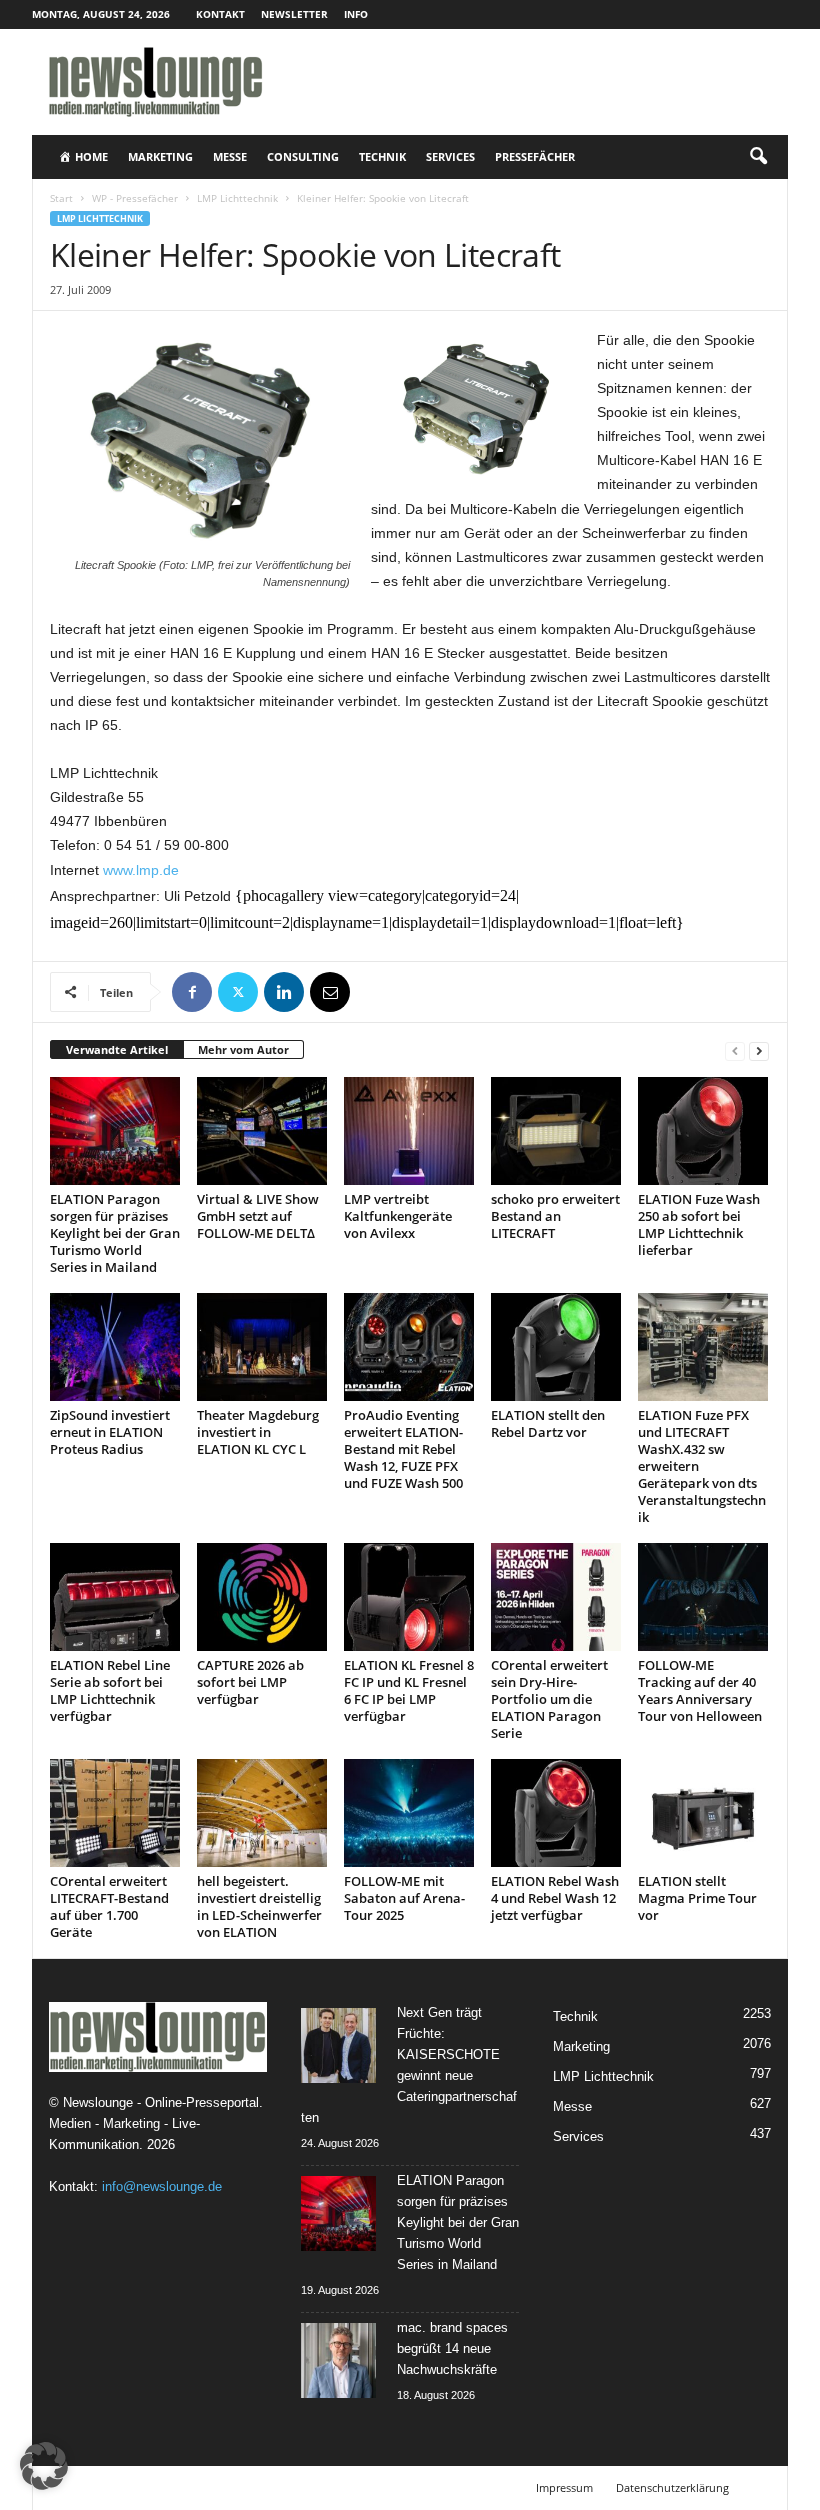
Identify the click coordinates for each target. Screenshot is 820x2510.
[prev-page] (735, 1050)
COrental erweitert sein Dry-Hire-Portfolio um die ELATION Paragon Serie (549, 1699)
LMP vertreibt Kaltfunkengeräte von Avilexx (398, 1216)
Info (356, 14)
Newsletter (294, 14)
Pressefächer (535, 156)
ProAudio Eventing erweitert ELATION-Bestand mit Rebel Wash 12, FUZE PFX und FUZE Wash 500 (403, 1449)
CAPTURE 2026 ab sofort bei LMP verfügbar (250, 1682)
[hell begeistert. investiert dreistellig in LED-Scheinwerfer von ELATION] (262, 1813)
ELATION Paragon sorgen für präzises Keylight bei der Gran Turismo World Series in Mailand (115, 1233)
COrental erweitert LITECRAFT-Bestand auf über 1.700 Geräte (109, 1906)
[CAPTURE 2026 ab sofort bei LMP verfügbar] (262, 1597)
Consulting (303, 156)
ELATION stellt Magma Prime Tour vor (697, 1898)
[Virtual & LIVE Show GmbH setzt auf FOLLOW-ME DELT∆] (262, 1131)
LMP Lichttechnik (237, 198)
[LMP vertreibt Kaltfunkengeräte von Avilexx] (409, 1131)
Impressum (564, 2487)
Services (450, 156)
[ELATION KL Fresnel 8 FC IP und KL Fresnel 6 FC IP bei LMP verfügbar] (409, 1597)
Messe (230, 156)
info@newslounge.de (162, 2186)
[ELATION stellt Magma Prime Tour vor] (703, 1813)
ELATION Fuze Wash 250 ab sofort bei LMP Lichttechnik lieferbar (699, 1224)
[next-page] (759, 1050)
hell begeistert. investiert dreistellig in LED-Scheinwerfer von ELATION (259, 1906)
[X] (238, 992)
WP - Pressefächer (135, 198)
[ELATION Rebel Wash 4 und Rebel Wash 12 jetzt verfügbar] (556, 1813)
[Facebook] (192, 992)
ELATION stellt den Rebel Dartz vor (548, 1423)
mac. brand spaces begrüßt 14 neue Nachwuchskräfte (452, 2348)
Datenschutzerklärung (672, 2487)
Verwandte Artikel (117, 1049)
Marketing (160, 156)
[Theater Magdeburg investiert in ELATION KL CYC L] (262, 1347)
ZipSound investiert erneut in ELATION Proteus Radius (110, 1432)
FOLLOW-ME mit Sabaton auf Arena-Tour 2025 (404, 1898)
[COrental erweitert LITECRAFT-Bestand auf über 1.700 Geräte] (115, 1813)
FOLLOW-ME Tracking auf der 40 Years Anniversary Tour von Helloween (700, 1690)
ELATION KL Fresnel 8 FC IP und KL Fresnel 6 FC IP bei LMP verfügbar (409, 1690)
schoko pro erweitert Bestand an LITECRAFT (555, 1216)
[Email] (330, 992)
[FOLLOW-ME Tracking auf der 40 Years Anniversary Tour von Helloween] (703, 1597)
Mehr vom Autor (243, 1049)
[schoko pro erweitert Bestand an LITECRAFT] (556, 1131)
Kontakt (220, 14)
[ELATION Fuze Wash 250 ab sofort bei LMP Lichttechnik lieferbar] (703, 1131)
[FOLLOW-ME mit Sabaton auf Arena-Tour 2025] (409, 1813)
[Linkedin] (284, 992)
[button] (758, 157)
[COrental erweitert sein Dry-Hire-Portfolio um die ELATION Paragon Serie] (556, 1597)
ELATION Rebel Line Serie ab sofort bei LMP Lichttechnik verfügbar (110, 1690)
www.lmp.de (141, 870)
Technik (382, 156)
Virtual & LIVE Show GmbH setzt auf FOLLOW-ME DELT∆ (258, 1216)
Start (61, 198)
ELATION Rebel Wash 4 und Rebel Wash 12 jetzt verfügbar (555, 1898)
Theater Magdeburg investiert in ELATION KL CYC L (258, 1432)
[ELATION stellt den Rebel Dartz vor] (556, 1347)
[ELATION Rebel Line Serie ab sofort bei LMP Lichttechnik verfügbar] (115, 1597)
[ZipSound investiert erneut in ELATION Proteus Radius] (115, 1347)
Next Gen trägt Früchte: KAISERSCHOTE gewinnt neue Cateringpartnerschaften (409, 2065)
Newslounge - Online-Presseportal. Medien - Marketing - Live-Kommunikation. (156, 2123)
